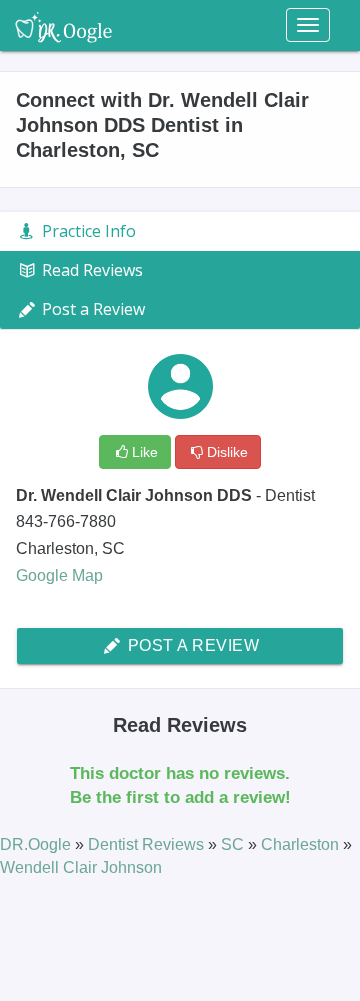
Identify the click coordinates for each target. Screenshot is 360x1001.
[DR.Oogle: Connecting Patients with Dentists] (63, 25)
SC (234, 844)
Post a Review (191, 645)
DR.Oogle (37, 844)
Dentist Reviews (148, 844)
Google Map (59, 575)
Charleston (302, 844)
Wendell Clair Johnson (81, 867)
